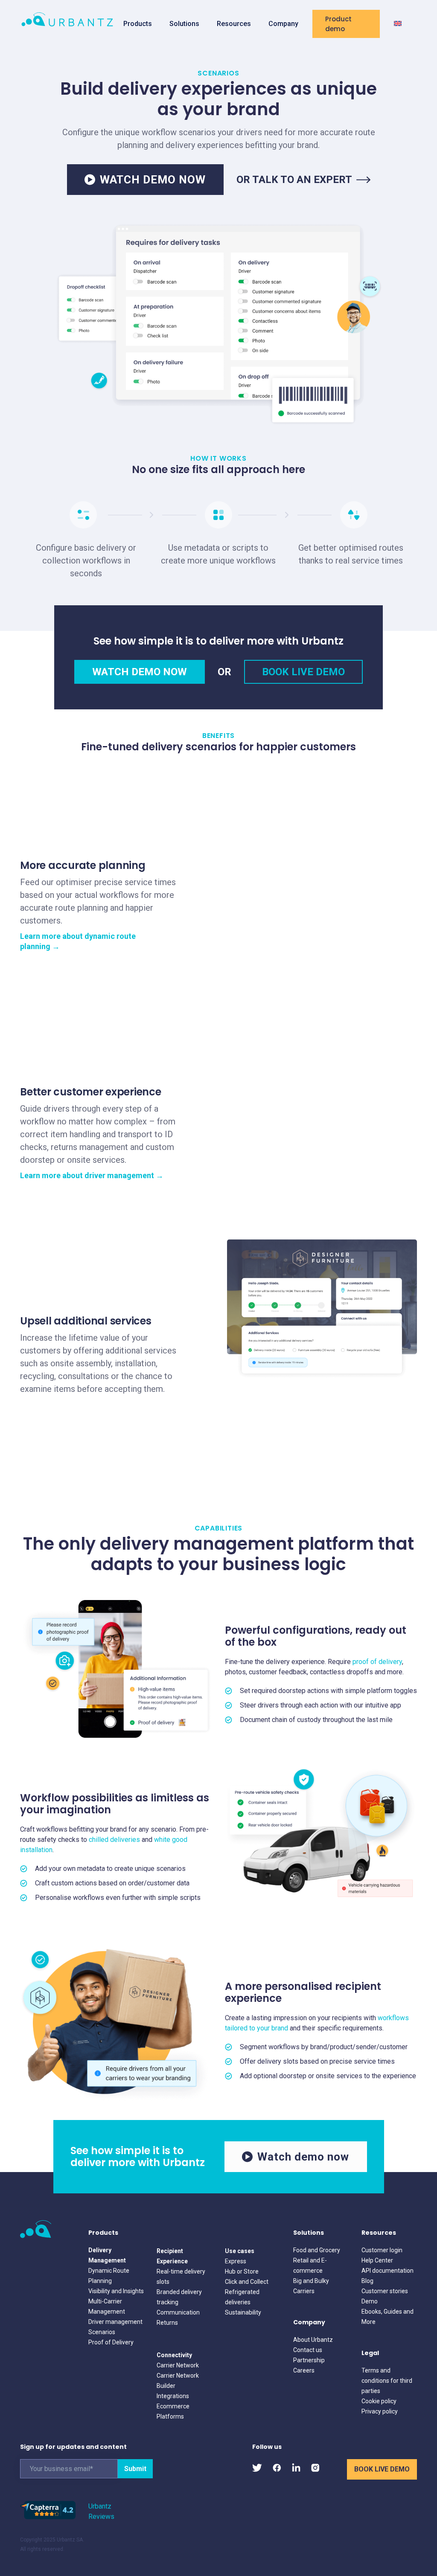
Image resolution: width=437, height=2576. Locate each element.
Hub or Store (242, 2271)
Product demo (338, 24)
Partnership (309, 2360)
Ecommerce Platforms (173, 2411)
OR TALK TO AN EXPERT (294, 180)
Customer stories (385, 2291)
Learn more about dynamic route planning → (78, 941)
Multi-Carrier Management (107, 2306)
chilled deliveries (114, 1840)
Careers (304, 2370)
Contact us (308, 2350)
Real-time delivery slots (181, 2277)
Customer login (382, 2250)
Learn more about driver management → (92, 1175)
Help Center (377, 2260)
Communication (178, 2312)
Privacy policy (380, 2411)
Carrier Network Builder (178, 2381)
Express (236, 2261)
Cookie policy (379, 2401)
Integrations (173, 2396)
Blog (367, 2281)
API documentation (387, 2271)
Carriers (304, 2291)
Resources (234, 24)
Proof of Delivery (111, 2342)
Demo (370, 2301)
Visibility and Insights (116, 2291)
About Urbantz (313, 2340)
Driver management (115, 2322)
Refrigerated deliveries (242, 2297)
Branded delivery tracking (179, 2297)
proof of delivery (377, 1662)
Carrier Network (178, 2365)
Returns (167, 2323)
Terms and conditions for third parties (387, 2381)
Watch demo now (303, 2157)
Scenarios (102, 2332)
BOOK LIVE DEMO (303, 672)
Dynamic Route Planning (109, 2276)
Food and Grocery (317, 2250)
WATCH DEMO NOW (153, 180)
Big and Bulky (311, 2281)
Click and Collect (247, 2282)
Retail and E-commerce (310, 2265)
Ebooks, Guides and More (387, 2317)
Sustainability (243, 2312)
